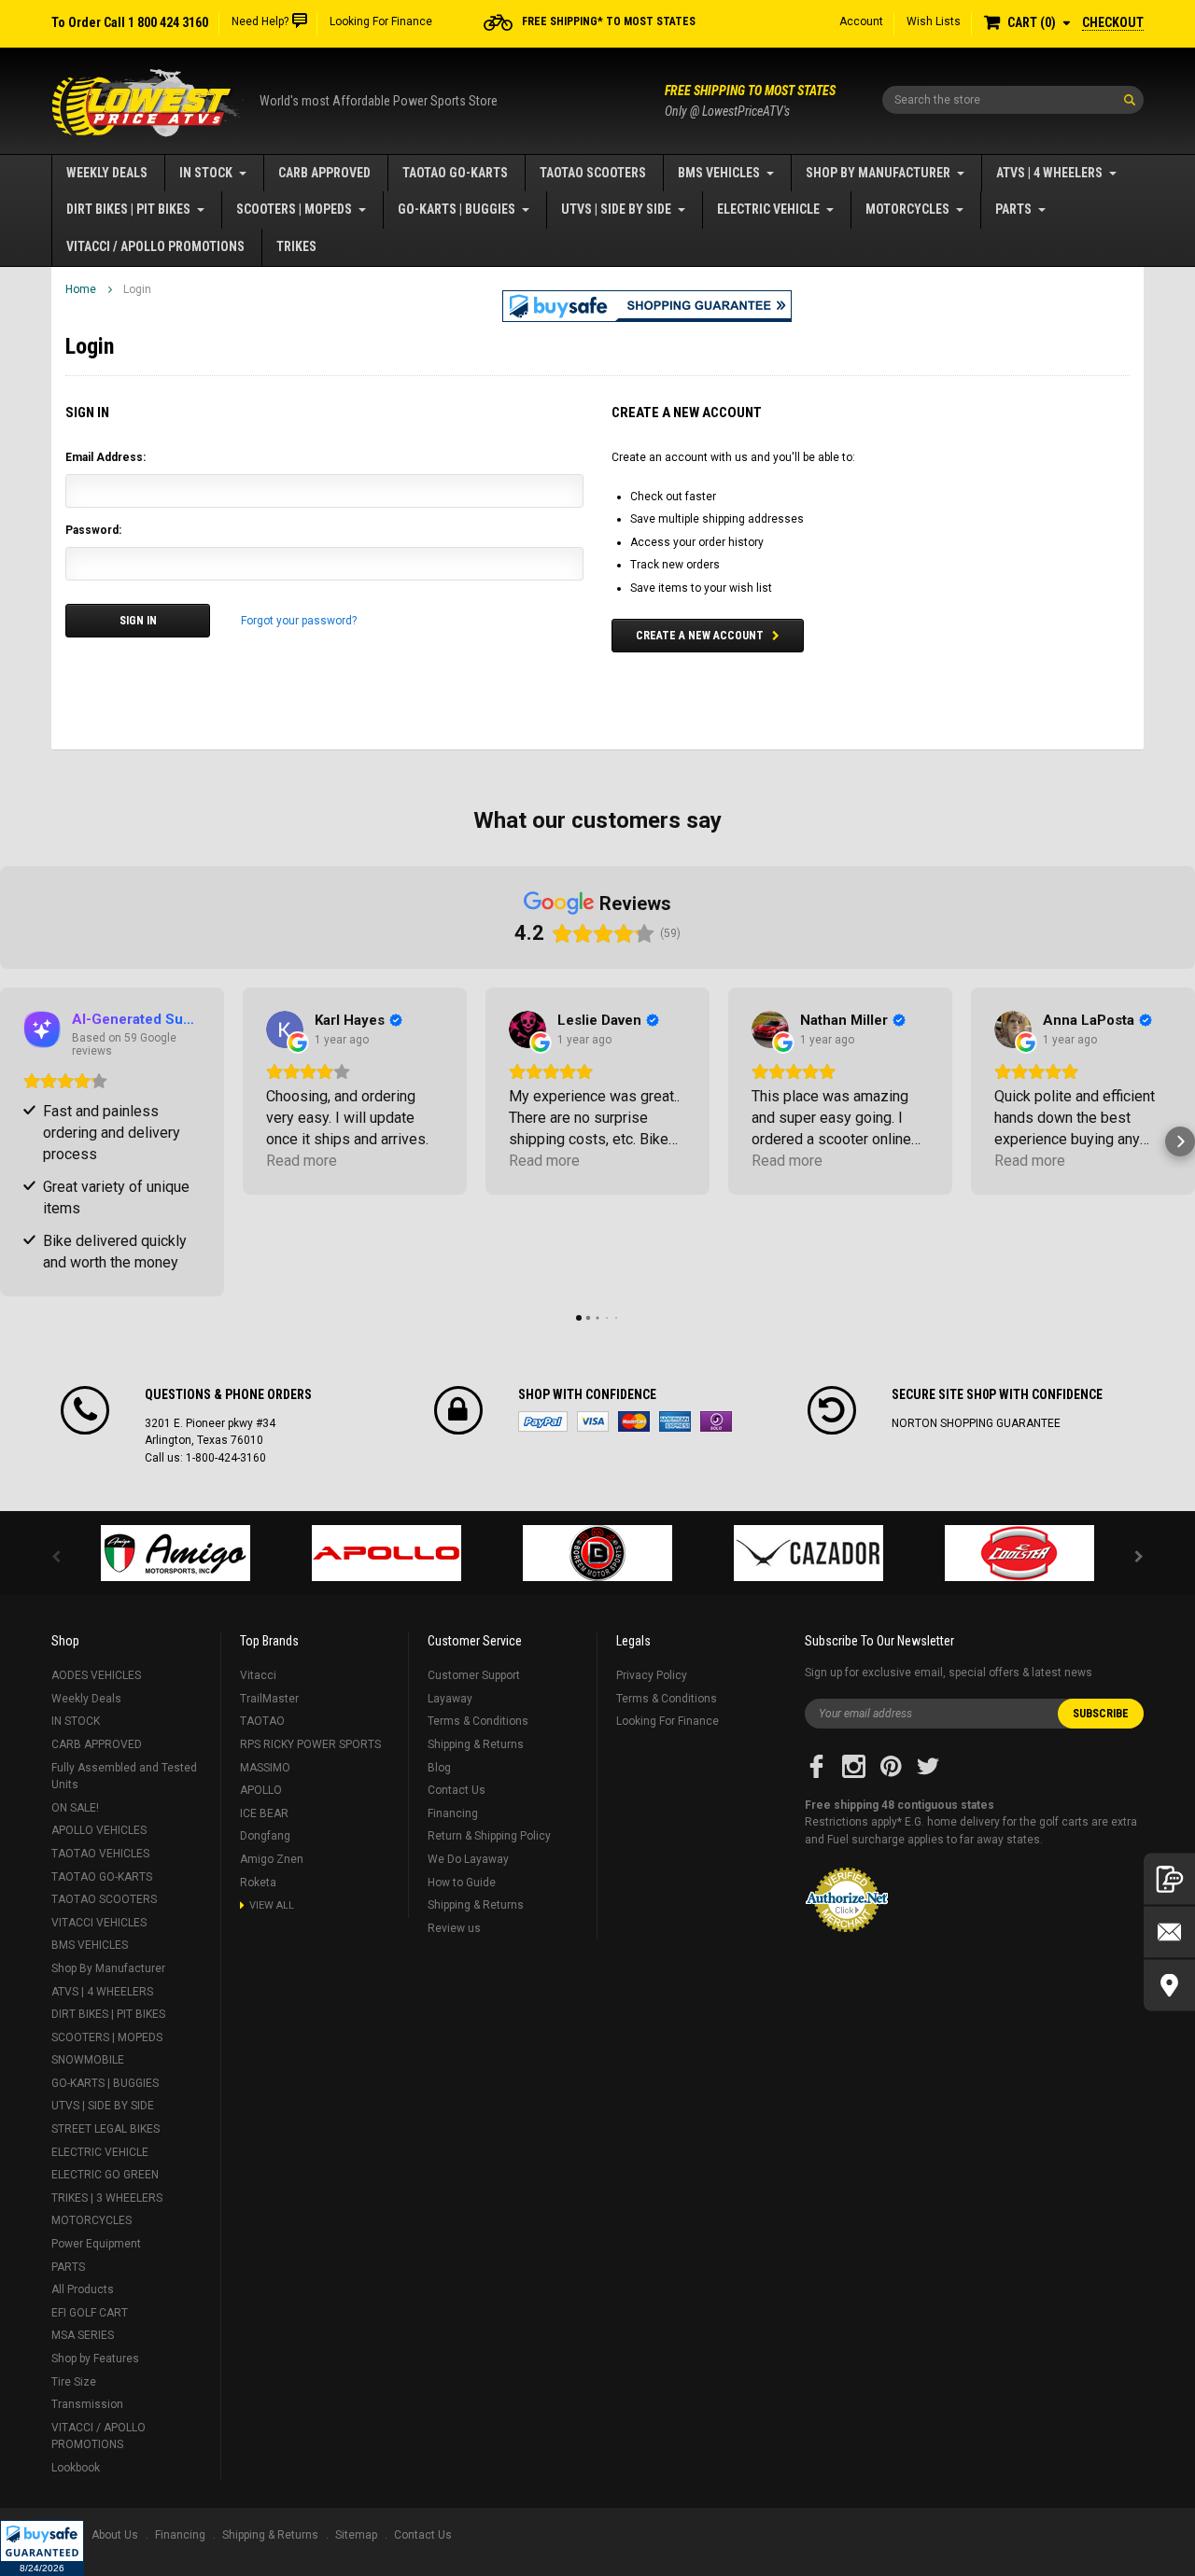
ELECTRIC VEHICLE (768, 209)
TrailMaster (269, 1699)
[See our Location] (1169, 1986)
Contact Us (457, 1790)
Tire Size (74, 2382)
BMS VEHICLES (719, 173)
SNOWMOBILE (88, 2060)
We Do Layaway (468, 1859)
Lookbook (76, 2468)
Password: (93, 530)
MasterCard (634, 1421)
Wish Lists (934, 21)
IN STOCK (206, 173)
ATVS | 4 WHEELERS (1049, 173)
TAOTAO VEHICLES (100, 1854)
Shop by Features (95, 2359)
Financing (453, 1813)
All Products (83, 2289)
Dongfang (265, 1836)
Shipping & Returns (476, 1744)
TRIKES (296, 246)
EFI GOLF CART (90, 2313)
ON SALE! (75, 1808)
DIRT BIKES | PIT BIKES (128, 209)
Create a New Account (700, 636)
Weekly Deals (107, 173)
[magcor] (597, 1553)
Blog (439, 1768)
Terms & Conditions (478, 1721)
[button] (42, 2548)
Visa (593, 1421)
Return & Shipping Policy (489, 1836)
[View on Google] (285, 1029)
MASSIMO (265, 1768)
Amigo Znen (272, 1859)
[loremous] (176, 1553)
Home (81, 289)
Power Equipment (96, 2244)
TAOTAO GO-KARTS (455, 173)
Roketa (258, 1883)
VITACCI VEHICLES (99, 1923)
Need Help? (260, 21)
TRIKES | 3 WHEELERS (107, 2198)
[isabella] (387, 1553)
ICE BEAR (264, 1813)
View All (272, 1905)
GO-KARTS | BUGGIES (457, 209)
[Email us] (1169, 1932)
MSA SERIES (83, 2335)
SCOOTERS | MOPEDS (294, 209)
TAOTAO (262, 1721)
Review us (454, 1928)
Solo (716, 1421)
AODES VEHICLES (96, 1675)
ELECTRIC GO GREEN (105, 2175)
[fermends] (808, 1553)
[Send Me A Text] (1169, 1879)
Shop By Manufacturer (878, 173)
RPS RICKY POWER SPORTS (310, 1744)
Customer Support (474, 1675)
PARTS (1013, 209)
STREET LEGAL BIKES (105, 2129)
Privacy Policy (652, 1675)
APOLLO (261, 1790)
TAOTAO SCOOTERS (593, 173)
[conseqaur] (1019, 1553)
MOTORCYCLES (907, 209)
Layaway (450, 1699)
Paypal (543, 1421)
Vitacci (258, 1675)
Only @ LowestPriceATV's (750, 101)
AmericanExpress (675, 1421)
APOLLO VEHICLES (99, 1830)
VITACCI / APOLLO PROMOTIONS (155, 246)
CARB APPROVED (324, 173)
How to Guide (462, 1883)
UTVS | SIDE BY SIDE (616, 209)
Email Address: (105, 457)
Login (137, 289)
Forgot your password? (299, 621)
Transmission (87, 2404)
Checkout (1113, 22)
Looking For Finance (381, 21)
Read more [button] (302, 1161)
